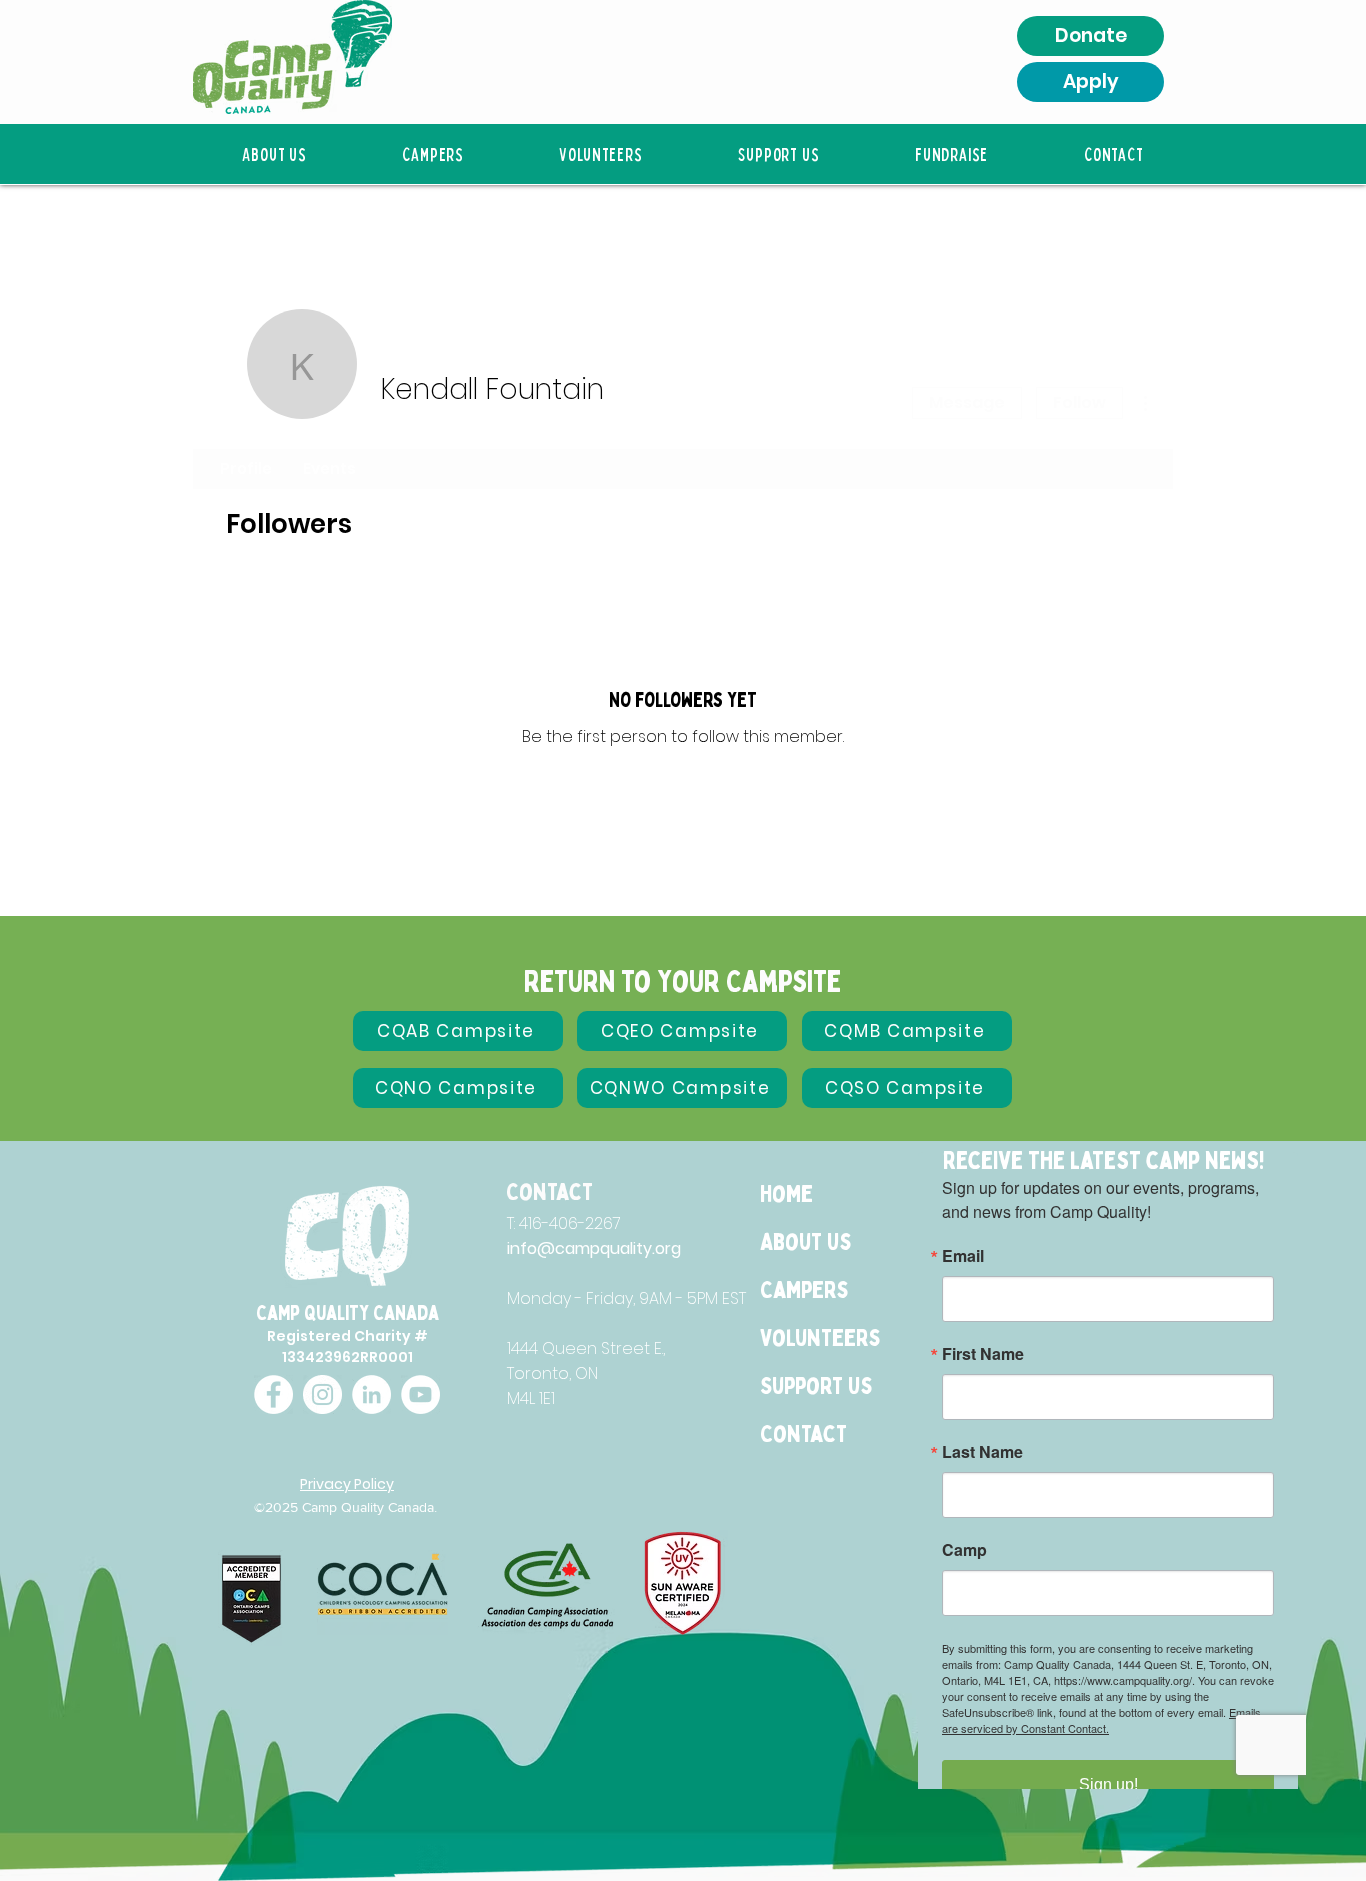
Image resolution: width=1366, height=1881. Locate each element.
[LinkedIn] (371, 1394)
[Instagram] (322, 1394)
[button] (274, 154)
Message (967, 402)
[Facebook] (273, 1394)
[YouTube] (420, 1394)
